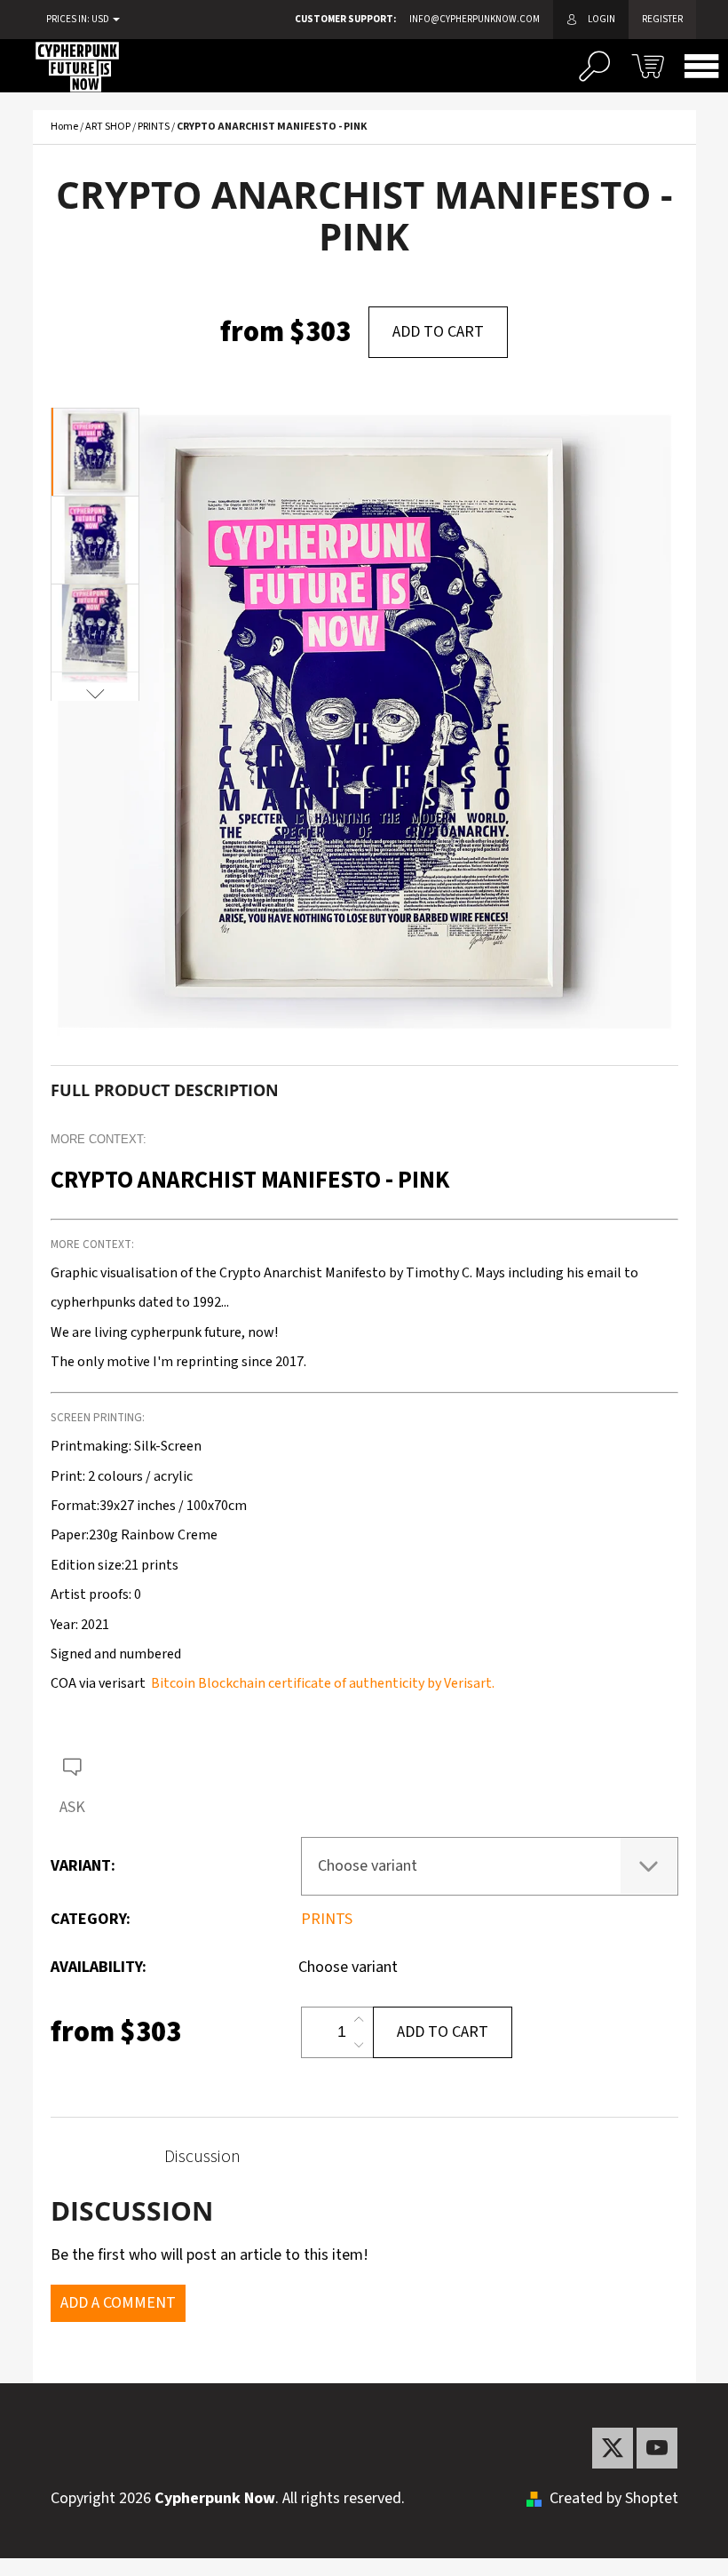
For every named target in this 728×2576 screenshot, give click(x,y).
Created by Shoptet (614, 2498)
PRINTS (327, 1919)
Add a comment (118, 2303)
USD (101, 20)
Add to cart (438, 332)
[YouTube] (657, 2448)
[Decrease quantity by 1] (359, 2045)
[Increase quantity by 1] (359, 2020)
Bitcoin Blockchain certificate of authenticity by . (321, 1683)
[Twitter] (613, 2448)
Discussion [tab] (202, 2157)
